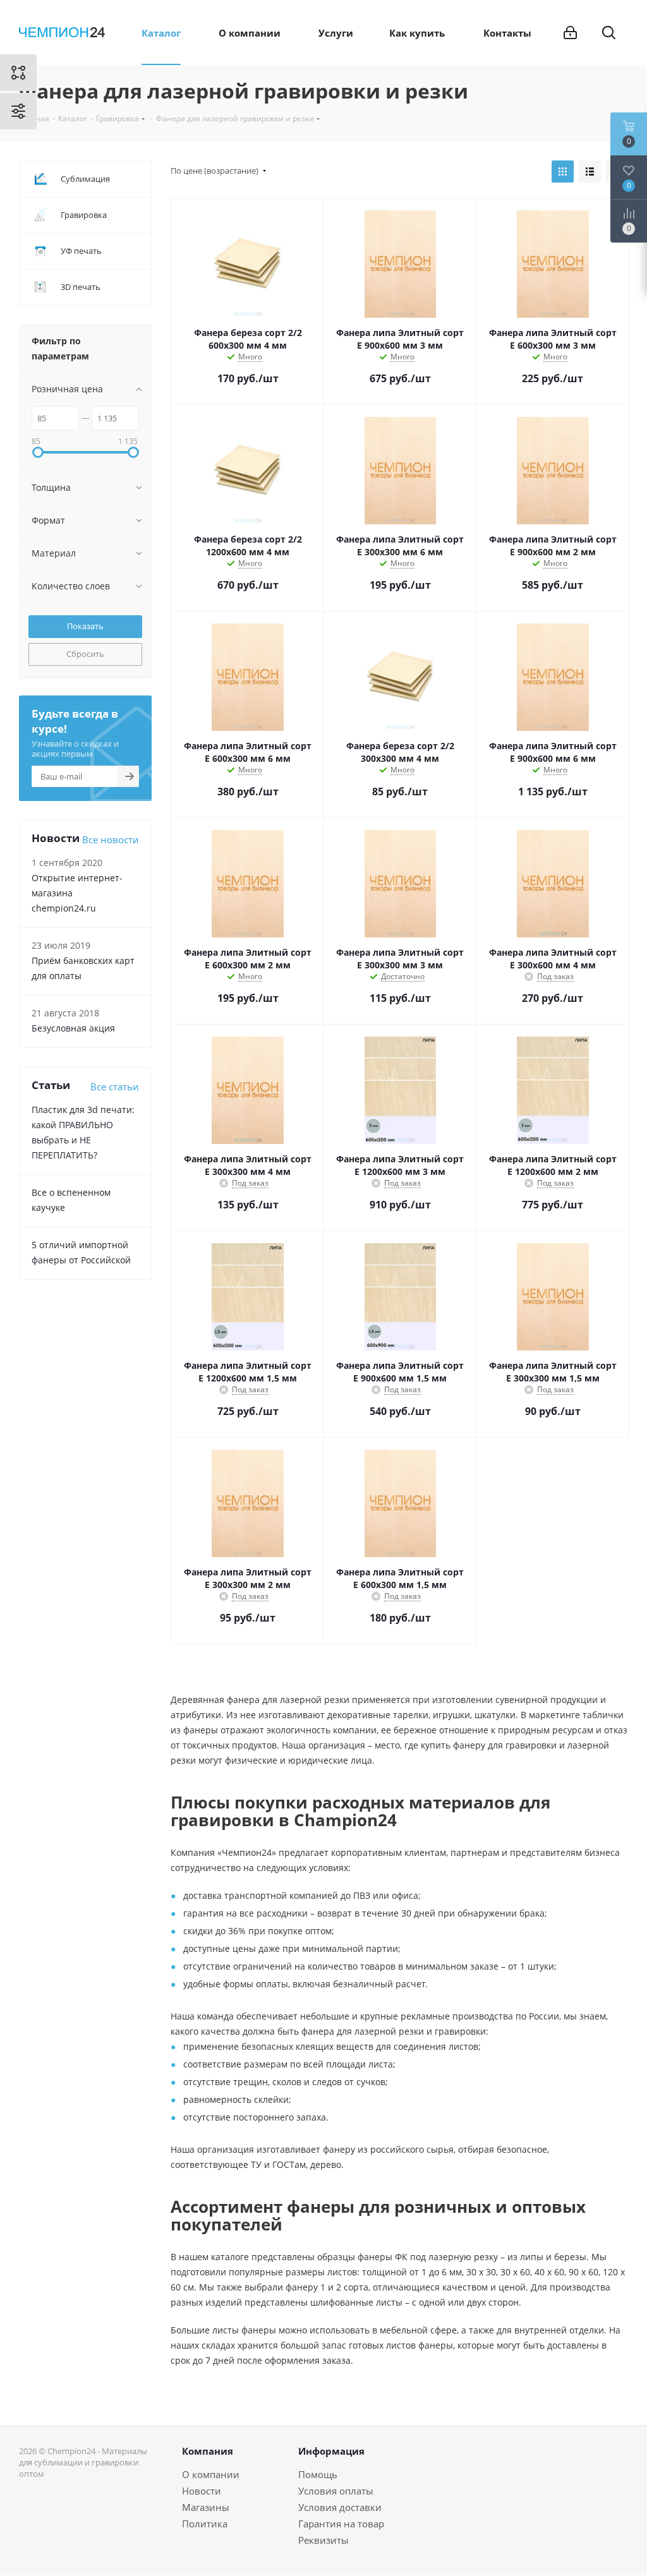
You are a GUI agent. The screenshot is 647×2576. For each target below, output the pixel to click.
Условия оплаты (336, 2491)
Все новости (111, 840)
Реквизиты (323, 2540)
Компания (208, 2451)
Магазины (206, 2507)
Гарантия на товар (341, 2524)
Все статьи (115, 1086)
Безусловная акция (73, 1028)
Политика (205, 2524)
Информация (331, 2451)
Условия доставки (340, 2507)
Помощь (318, 2474)
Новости (202, 2491)
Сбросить (85, 654)
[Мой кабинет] (570, 33)
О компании (211, 2474)
